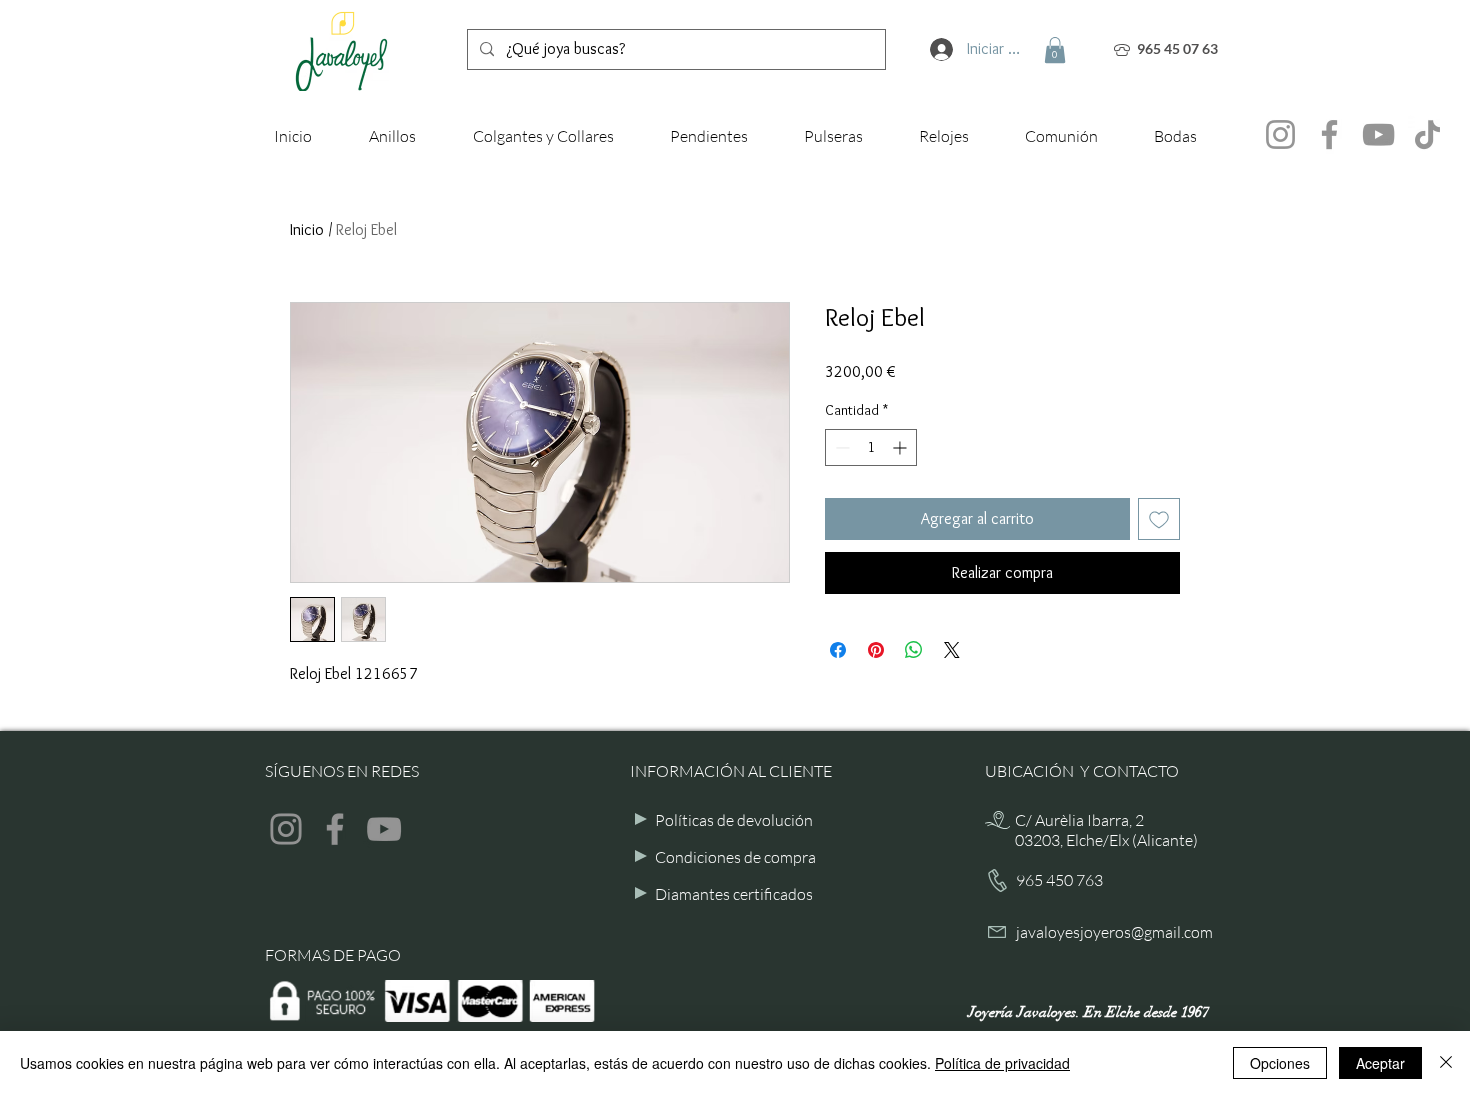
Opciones (1280, 1063)
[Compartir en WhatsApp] (914, 650)
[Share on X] (952, 650)
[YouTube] (1378, 134)
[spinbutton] (871, 447)
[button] (1055, 50)
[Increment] (901, 447)
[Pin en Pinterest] (876, 650)
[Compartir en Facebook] (838, 650)
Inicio (307, 229)
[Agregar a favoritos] (1159, 519)
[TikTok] (1427, 134)
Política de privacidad (1002, 1063)
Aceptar (1380, 1063)
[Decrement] (840, 447)
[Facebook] (1329, 134)
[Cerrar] (1446, 1063)
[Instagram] (1280, 134)
